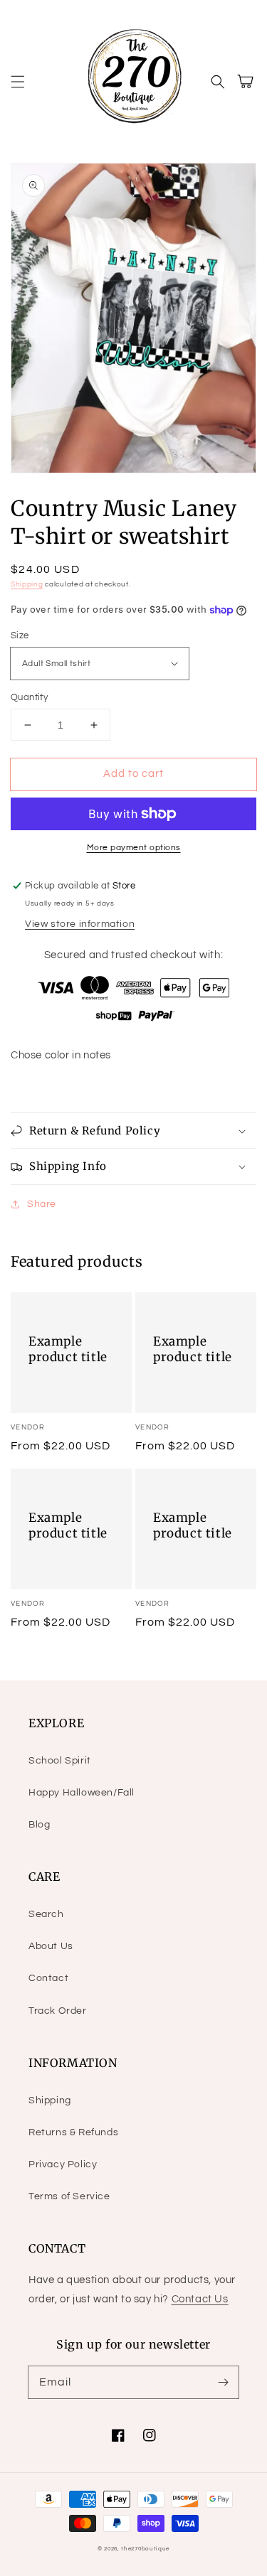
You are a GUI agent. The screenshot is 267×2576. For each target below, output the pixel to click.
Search (46, 1914)
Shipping (27, 584)
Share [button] (42, 1204)
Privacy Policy (63, 2164)
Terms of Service (69, 2196)
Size (20, 635)
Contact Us (200, 2299)
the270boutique (145, 2549)
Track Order (58, 2011)
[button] (18, 82)
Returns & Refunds (73, 2132)
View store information (80, 924)
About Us (51, 1946)
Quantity (29, 697)
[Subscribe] (223, 2382)
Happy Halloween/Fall (82, 1793)
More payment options (134, 848)
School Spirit (60, 1761)
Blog (39, 1825)
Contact (48, 1978)
